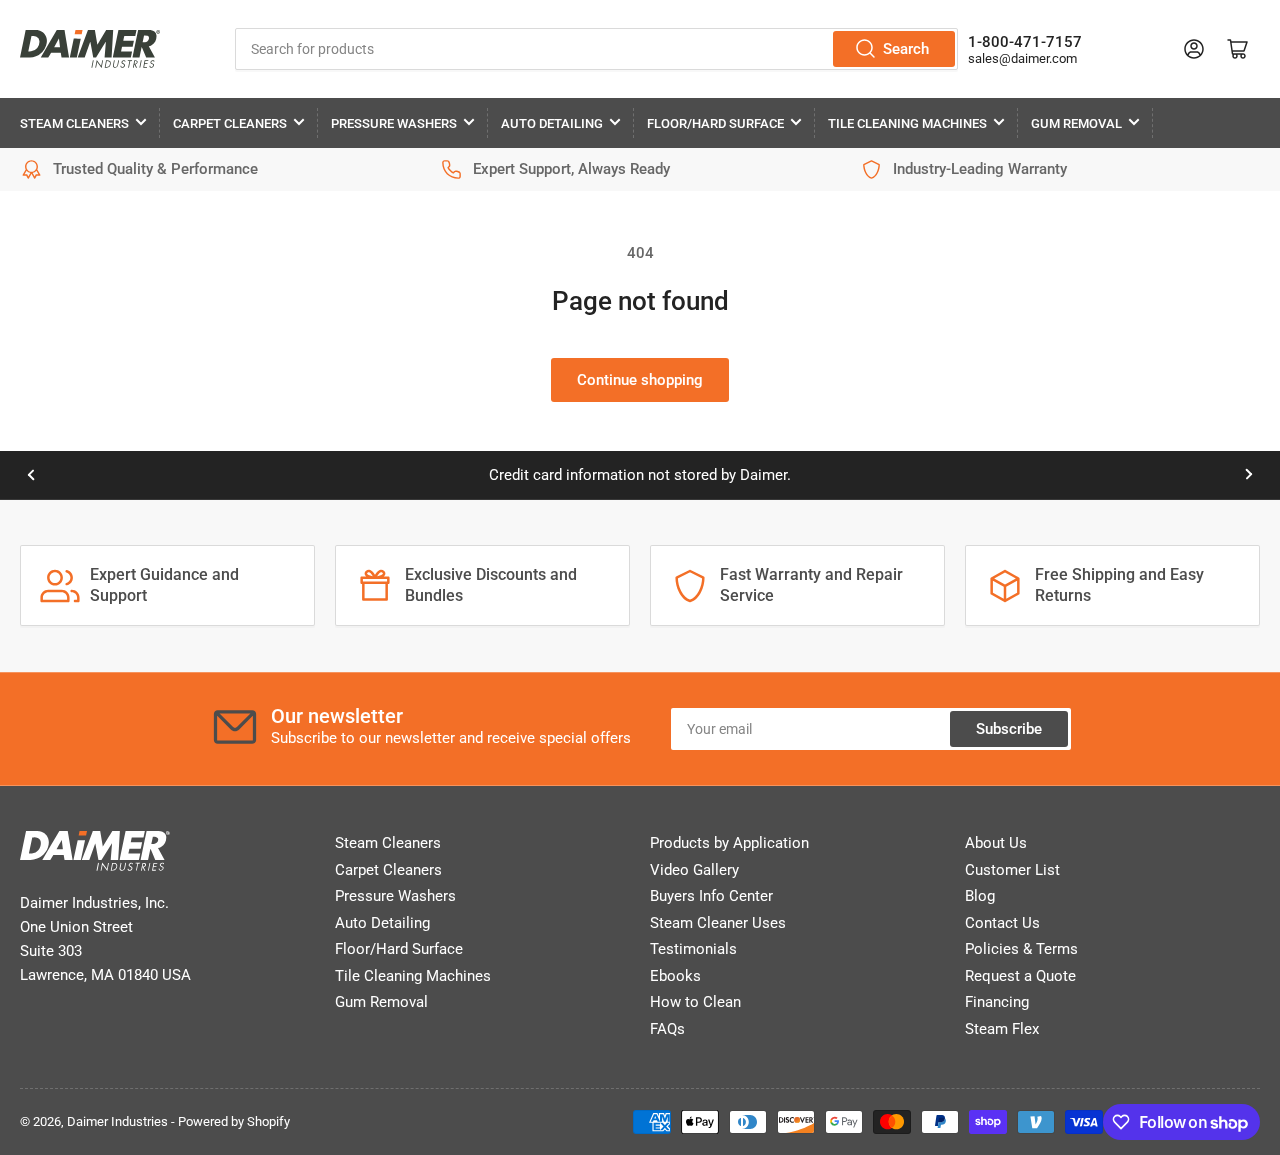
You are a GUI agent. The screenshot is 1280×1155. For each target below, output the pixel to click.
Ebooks (675, 976)
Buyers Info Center (711, 896)
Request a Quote (1020, 976)
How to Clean (695, 1002)
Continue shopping (640, 380)
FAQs (667, 1029)
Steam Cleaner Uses (718, 923)
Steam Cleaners (74, 123)
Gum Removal (1076, 123)
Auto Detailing (552, 123)
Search (906, 49)
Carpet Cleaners (230, 123)
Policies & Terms (1021, 949)
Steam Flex (1002, 1029)
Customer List (1012, 870)
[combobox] (597, 49)
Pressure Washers (394, 123)
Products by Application (729, 843)
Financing (997, 1002)
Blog (980, 896)
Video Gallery (694, 870)
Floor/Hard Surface (715, 123)
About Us (996, 843)
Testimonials (693, 949)
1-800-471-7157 (1025, 42)
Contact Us (1002, 923)
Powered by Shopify (234, 1121)
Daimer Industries (117, 1121)
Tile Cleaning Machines (907, 123)
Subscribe (1009, 729)
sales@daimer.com (1022, 58)
